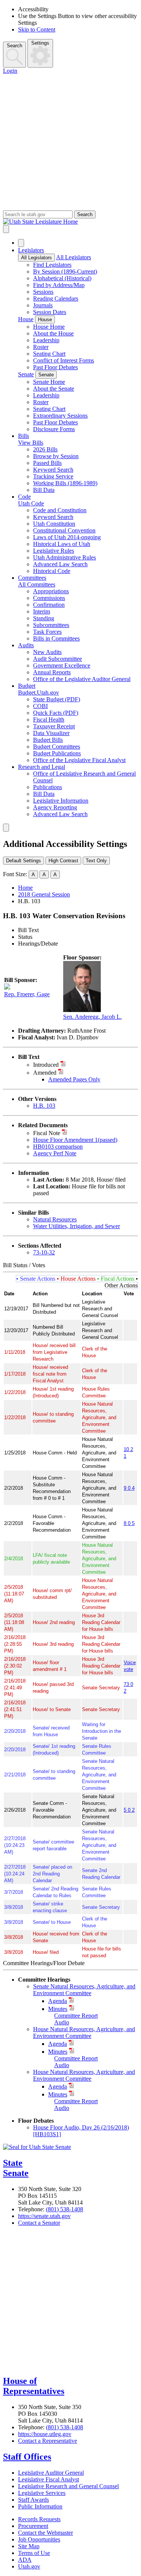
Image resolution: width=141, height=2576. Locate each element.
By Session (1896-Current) (65, 271)
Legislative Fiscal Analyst (49, 2479)
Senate (26, 374)
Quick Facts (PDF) (56, 713)
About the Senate (54, 389)
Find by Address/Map (59, 285)
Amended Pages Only (74, 1079)
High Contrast (63, 861)
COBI (40, 706)
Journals (43, 305)
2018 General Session (44, 894)
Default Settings (23, 861)
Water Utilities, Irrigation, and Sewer (77, 1226)
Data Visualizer (51, 733)
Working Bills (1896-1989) (65, 483)
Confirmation (49, 605)
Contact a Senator (39, 2223)
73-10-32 (44, 1252)
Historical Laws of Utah (62, 544)
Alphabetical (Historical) (62, 278)
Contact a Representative (48, 2441)
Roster (41, 347)
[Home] (70, 222)
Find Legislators (52, 265)
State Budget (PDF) (57, 699)
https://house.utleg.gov (45, 2434)
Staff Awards (33, 2500)
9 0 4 (129, 1488)
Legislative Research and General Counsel (68, 2486)
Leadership (46, 340)
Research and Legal (42, 767)
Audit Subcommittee (58, 659)
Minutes (58, 2009)
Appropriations (51, 591)
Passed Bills (47, 463)
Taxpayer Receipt (54, 726)
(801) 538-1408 (64, 2209)
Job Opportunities (39, 2539)
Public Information (40, 2506)
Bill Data (44, 490)
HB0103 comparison (58, 1147)
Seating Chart (49, 354)
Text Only (96, 861)
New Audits (47, 652)
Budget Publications (57, 753)
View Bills (31, 443)
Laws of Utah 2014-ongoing (67, 537)
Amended (45, 1073)
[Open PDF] (63, 1065)
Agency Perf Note (55, 1153)
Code (24, 497)
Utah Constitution (54, 524)
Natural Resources (55, 1219)
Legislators (31, 250)
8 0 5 (129, 1523)
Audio (62, 2022)
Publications (48, 787)
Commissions (49, 598)
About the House (53, 333)
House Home (49, 327)
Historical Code (52, 571)
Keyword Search (53, 470)
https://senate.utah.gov (44, 2216)
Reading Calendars (56, 299)
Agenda (58, 2001)
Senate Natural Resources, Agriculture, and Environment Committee (84, 1990)
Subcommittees (51, 625)
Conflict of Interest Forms (64, 360)
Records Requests (39, 2519)
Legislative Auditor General (51, 2473)
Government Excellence (62, 665)
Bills (23, 436)
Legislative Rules (54, 551)
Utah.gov (29, 2566)
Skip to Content (37, 29)
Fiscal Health (49, 720)
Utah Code (31, 503)
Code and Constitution (60, 510)
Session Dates (50, 312)
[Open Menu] (6, 229)
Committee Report (76, 2016)
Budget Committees (57, 747)
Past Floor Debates (55, 367)
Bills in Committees (56, 638)
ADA (25, 2560)
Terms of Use (34, 2553)
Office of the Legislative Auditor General (82, 679)
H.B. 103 (44, 1106)
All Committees (37, 584)
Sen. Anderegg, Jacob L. (92, 1017)
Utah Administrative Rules (64, 557)
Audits (26, 645)
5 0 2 (129, 1810)
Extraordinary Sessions (60, 416)
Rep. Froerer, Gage (27, 994)
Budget (27, 686)
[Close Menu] (21, 243)
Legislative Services (42, 2493)
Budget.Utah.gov (39, 692)
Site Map (29, 2546)
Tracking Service (53, 476)
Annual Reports (52, 672)
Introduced (46, 1065)
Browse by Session (56, 456)
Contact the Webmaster (45, 2533)
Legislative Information (61, 801)
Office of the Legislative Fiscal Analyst (79, 760)
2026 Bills (45, 449)
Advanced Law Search (60, 564)
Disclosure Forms (54, 429)
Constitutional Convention (64, 530)
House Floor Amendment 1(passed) (75, 1140)
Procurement (33, 2526)
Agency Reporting (55, 807)
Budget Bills (48, 740)
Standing (44, 618)
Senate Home (49, 382)
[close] (6, 828)
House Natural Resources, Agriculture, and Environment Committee (84, 2032)
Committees (32, 578)
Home (25, 888)
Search (14, 46)
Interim (42, 611)
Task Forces (47, 632)
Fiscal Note (47, 1133)
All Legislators (36, 258)
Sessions (43, 292)
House (26, 319)
